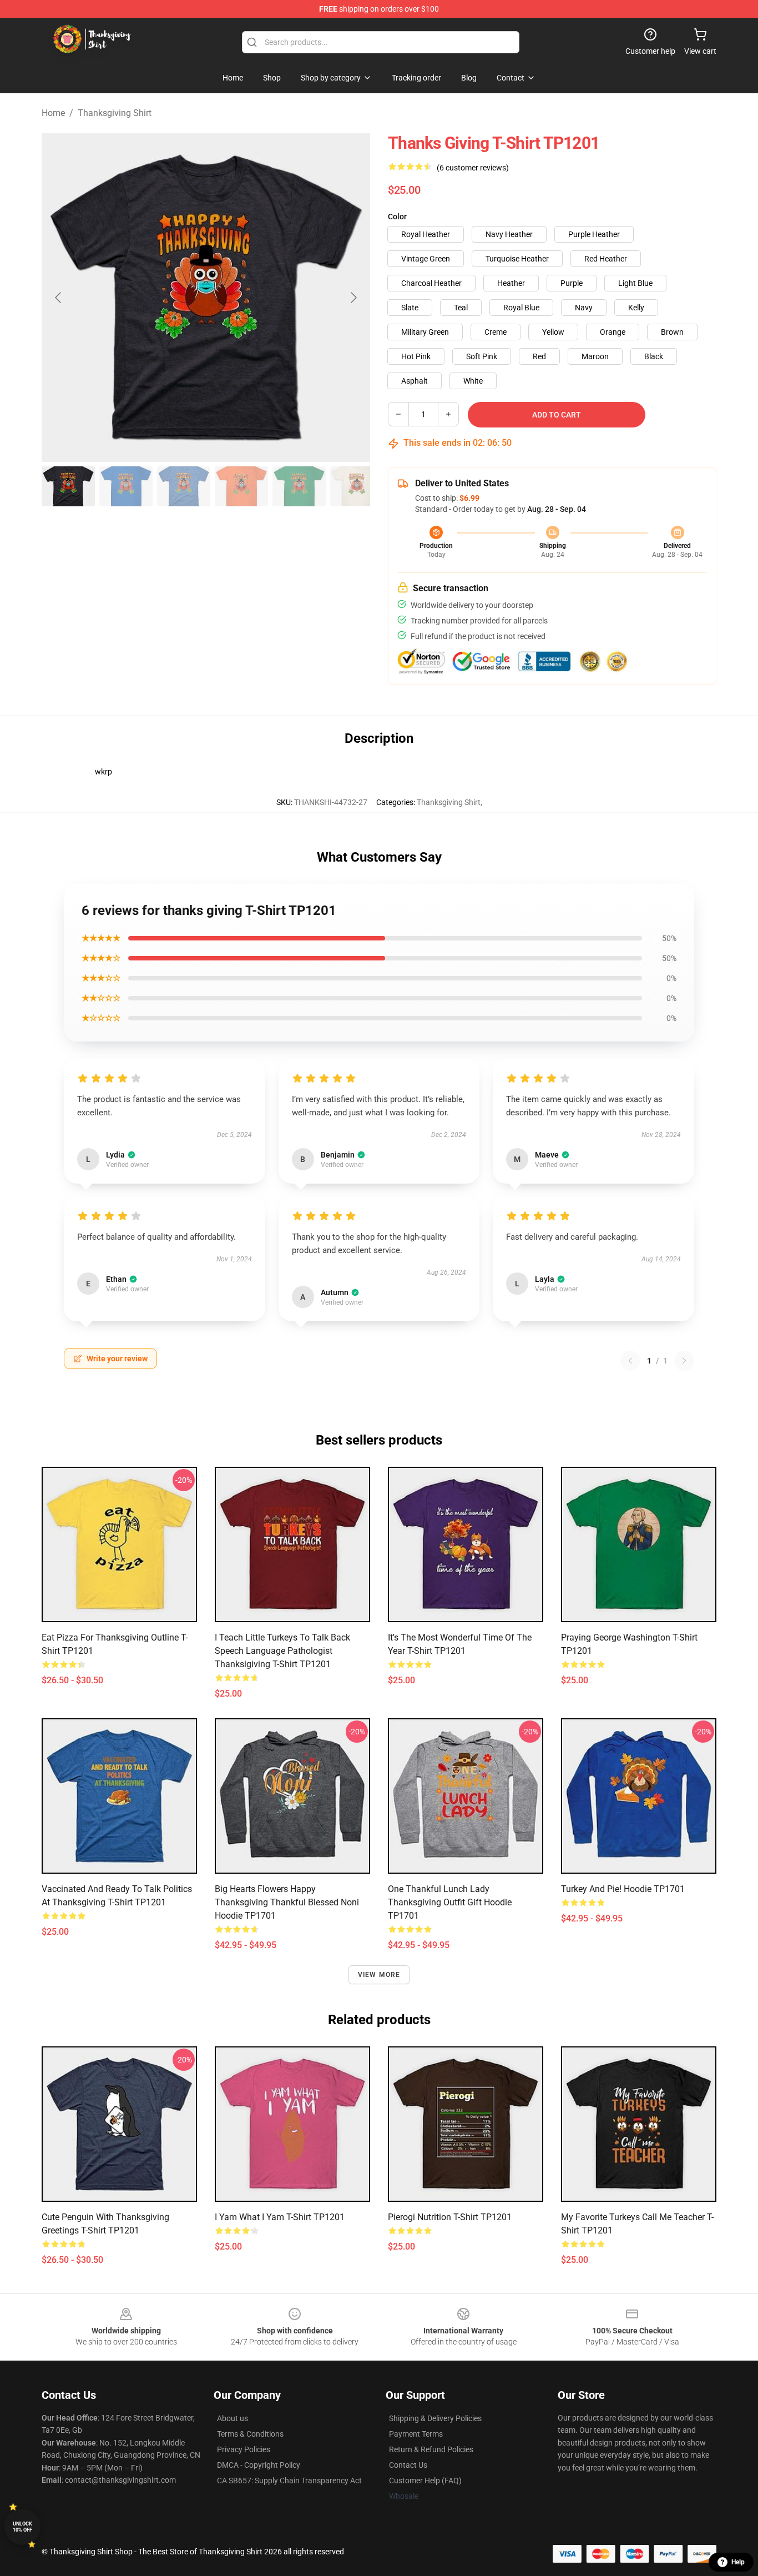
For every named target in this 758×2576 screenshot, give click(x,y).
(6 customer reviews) (473, 168)
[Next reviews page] (684, 1361)
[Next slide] (353, 298)
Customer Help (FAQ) (425, 2481)
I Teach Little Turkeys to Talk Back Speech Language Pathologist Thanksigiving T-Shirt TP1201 (282, 1651)
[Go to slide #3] (184, 486)
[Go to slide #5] (299, 486)
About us (233, 2418)
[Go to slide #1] (68, 486)
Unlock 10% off (22, 2527)
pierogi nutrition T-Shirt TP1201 (450, 2217)
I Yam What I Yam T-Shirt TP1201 (280, 2217)
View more (379, 1975)
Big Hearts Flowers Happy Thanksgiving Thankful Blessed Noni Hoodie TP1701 (287, 1902)
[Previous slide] (59, 298)
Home (53, 113)
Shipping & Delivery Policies (435, 2418)
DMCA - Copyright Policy (259, 2465)
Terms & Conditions (250, 2434)
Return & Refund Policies (431, 2449)
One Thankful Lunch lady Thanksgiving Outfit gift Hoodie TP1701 (450, 1902)
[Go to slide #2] (126, 486)
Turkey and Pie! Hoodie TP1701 (623, 1889)
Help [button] (738, 2562)
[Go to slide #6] (357, 486)
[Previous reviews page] (630, 1361)
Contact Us (408, 2465)
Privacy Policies (244, 2449)
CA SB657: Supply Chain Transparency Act (289, 2481)
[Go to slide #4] (241, 486)
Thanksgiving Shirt (115, 113)
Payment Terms (416, 2434)
